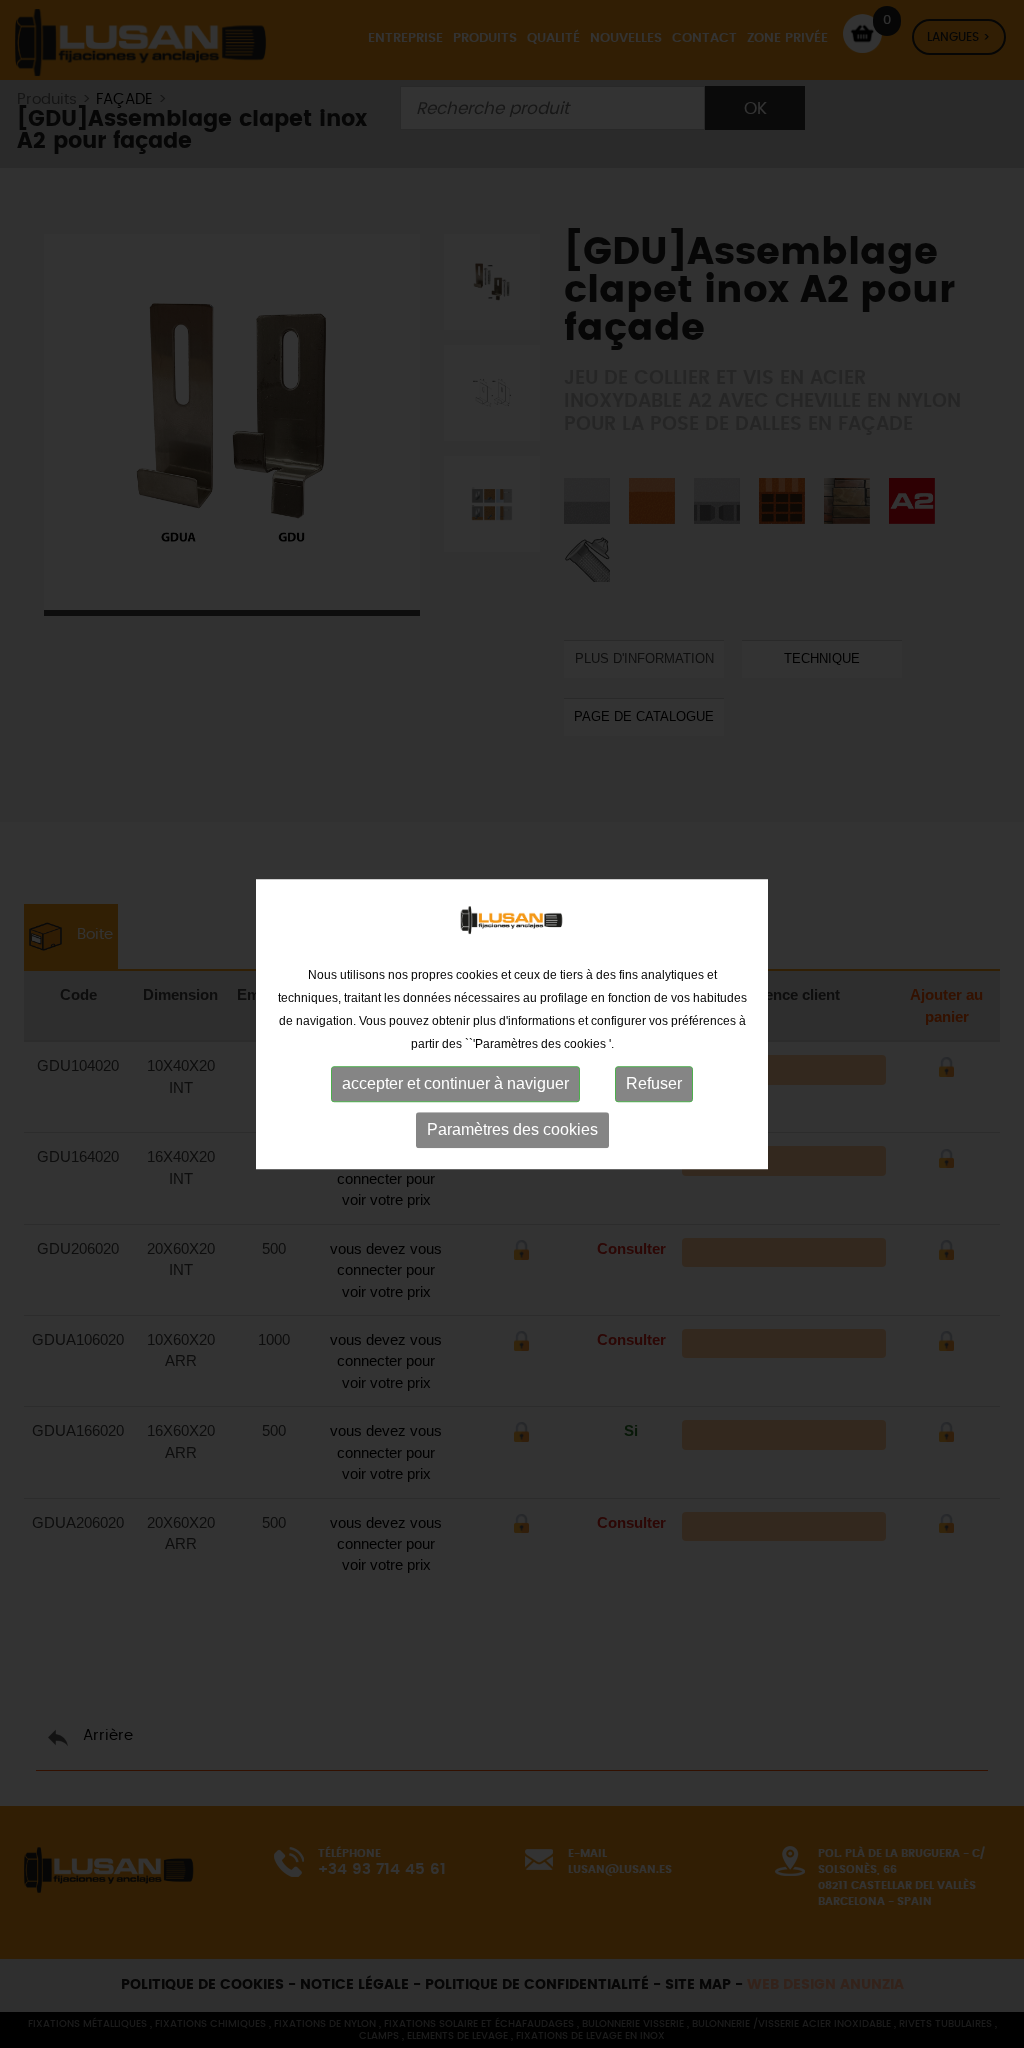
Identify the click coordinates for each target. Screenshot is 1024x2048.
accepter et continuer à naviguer (455, 1083)
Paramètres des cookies (512, 1129)
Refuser (654, 1083)
